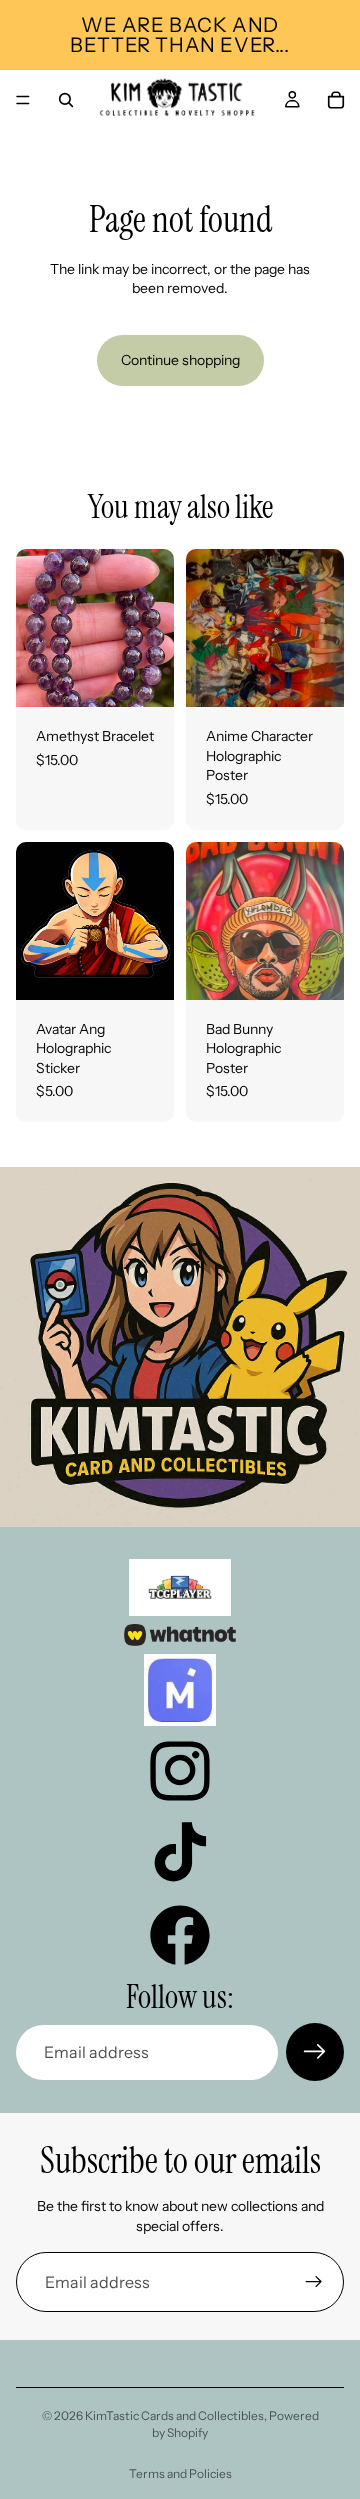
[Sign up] (315, 2052)
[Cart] (336, 100)
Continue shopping (180, 360)
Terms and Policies (180, 2473)
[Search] (66, 100)
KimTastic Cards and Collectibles (174, 2415)
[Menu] (23, 100)
